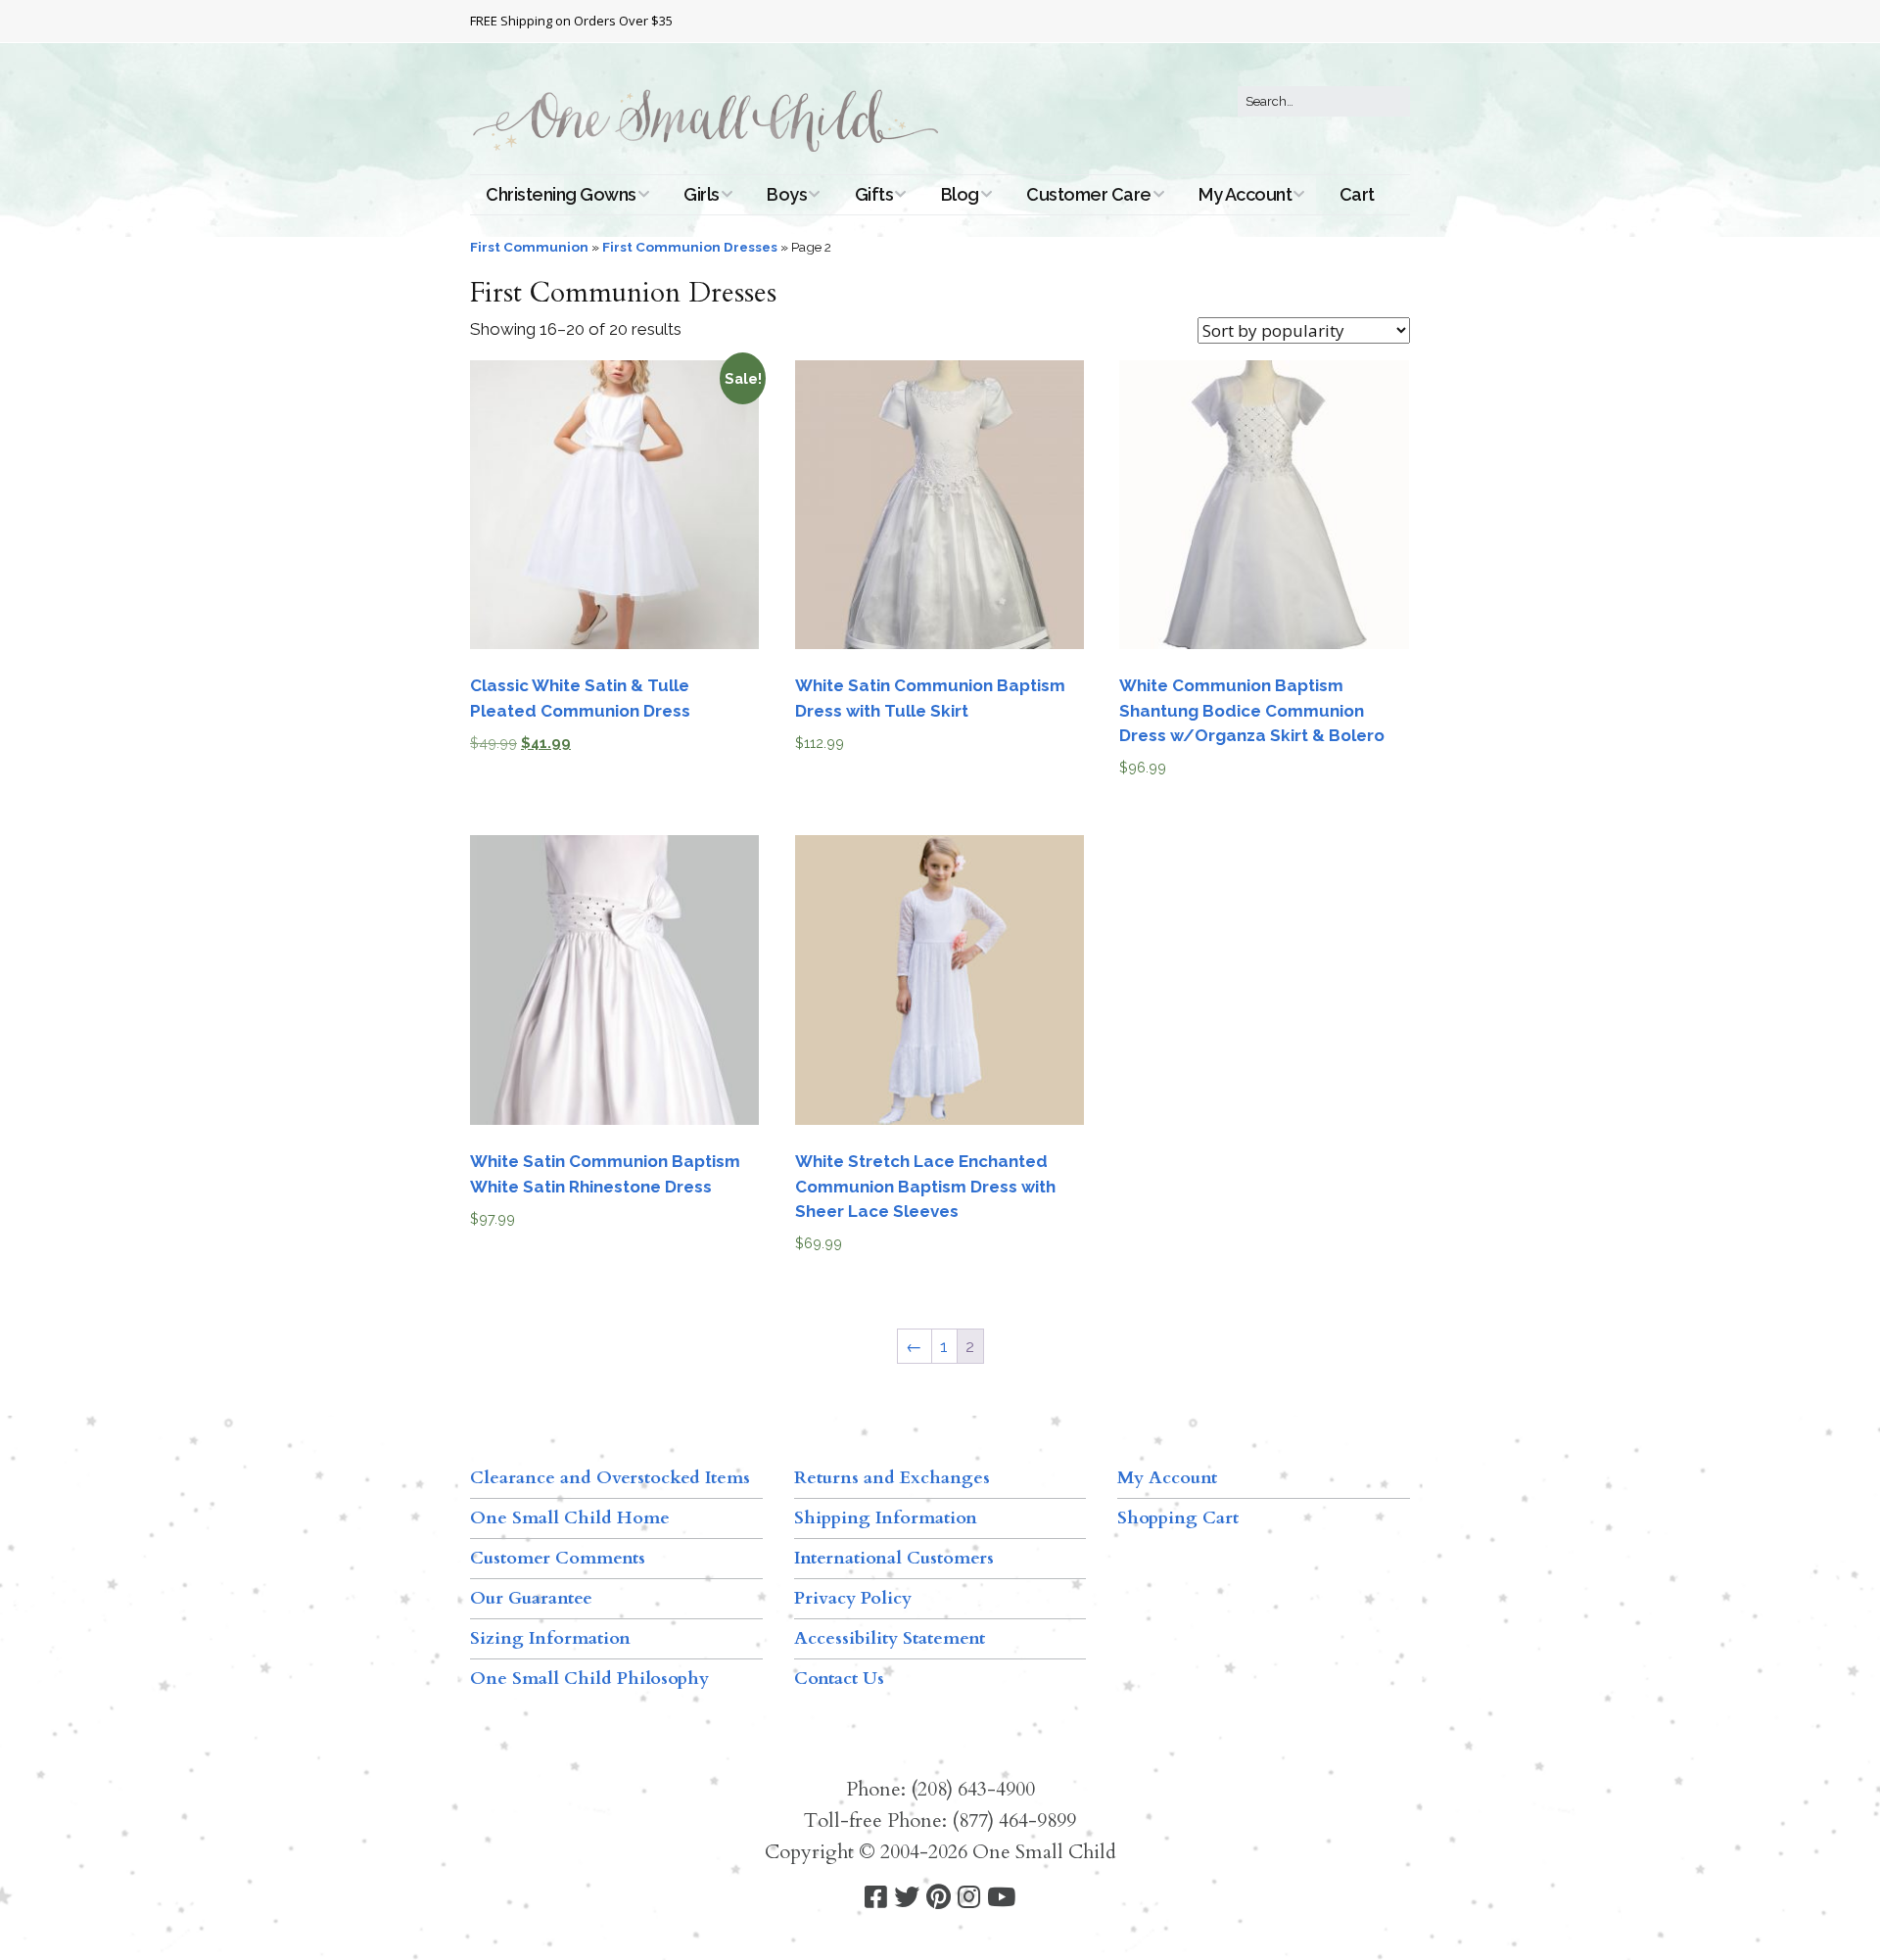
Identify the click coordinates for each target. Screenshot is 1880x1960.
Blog (960, 194)
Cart (1357, 194)
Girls (702, 194)
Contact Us (839, 1679)
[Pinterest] (939, 1898)
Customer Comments (558, 1558)
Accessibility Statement (890, 1638)
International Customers (894, 1558)
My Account (1245, 194)
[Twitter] (907, 1898)
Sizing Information (550, 1638)
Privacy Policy (853, 1598)
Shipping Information (886, 1518)
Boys (787, 194)
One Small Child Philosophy (589, 1679)
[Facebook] (876, 1898)
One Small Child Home (570, 1518)
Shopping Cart (1178, 1518)
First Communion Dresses (690, 247)
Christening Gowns (561, 194)
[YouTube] (1001, 1898)
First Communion (529, 247)
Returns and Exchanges (892, 1478)
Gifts (874, 194)
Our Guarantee (531, 1598)
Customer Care (1089, 194)
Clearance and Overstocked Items (610, 1478)
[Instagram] (969, 1898)
